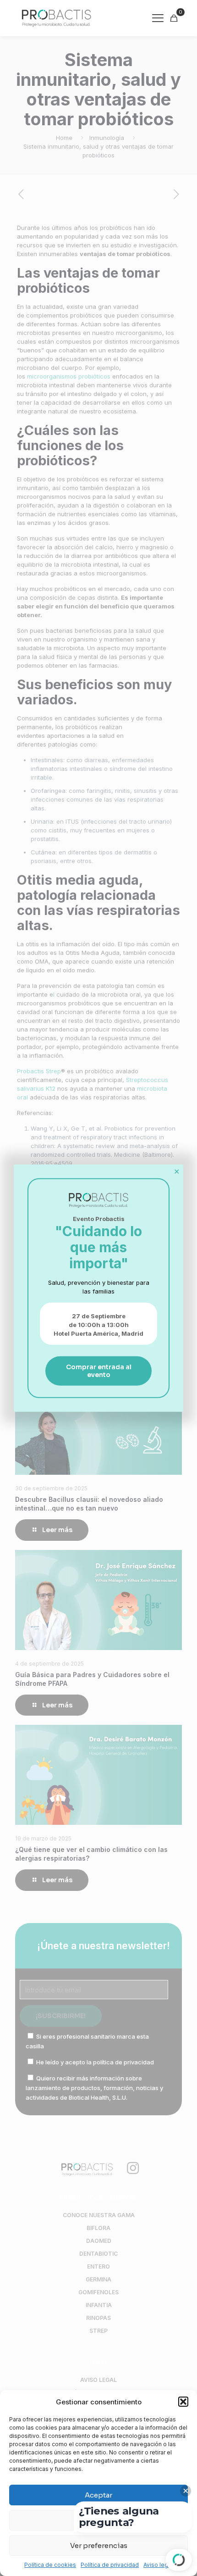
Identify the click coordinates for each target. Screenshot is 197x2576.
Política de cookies (50, 2565)
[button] (183, 2402)
